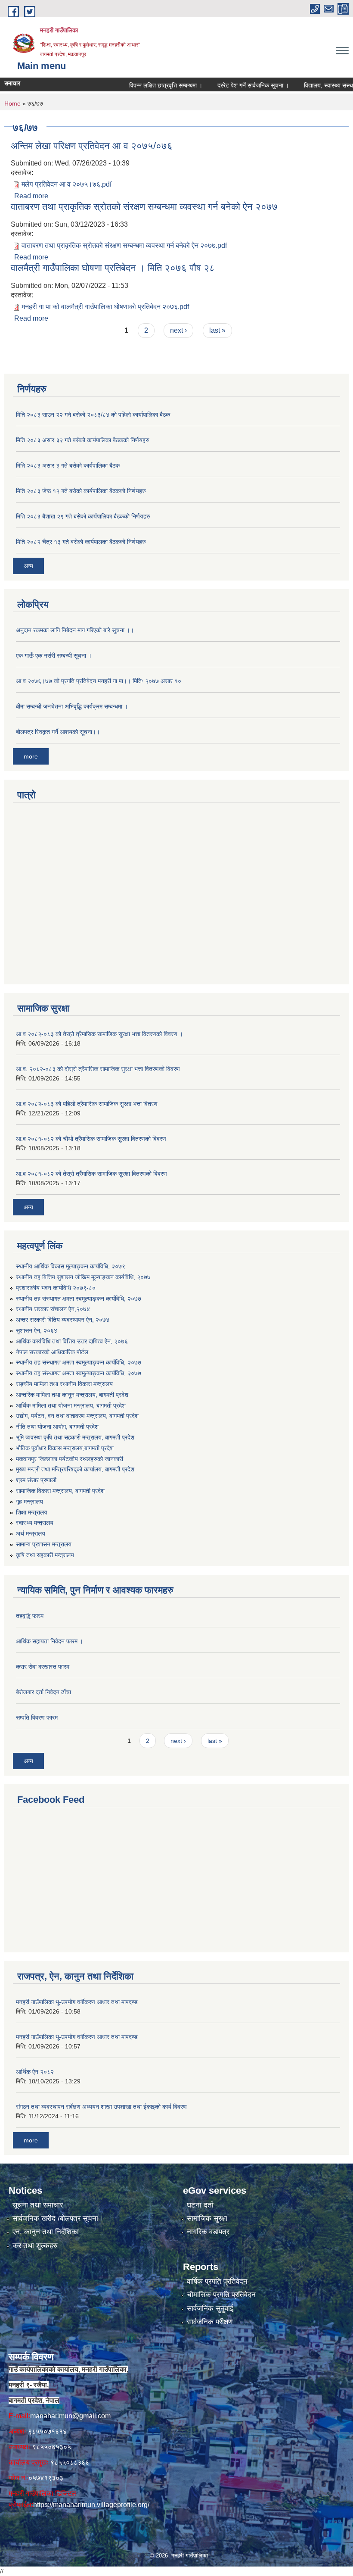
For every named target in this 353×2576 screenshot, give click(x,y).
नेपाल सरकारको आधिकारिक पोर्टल (52, 1352)
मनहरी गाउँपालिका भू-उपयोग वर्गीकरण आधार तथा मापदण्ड (77, 2002)
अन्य (28, 566)
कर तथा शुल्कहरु (35, 2246)
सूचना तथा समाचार (38, 2205)
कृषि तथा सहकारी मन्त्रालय (45, 1555)
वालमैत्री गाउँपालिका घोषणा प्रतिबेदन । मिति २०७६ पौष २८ (113, 268)
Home (12, 103)
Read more (31, 196)
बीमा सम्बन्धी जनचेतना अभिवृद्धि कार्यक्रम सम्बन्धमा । (72, 706)
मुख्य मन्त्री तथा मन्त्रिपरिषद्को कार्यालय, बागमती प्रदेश (75, 1469)
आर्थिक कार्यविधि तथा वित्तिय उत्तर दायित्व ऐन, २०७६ (72, 1341)
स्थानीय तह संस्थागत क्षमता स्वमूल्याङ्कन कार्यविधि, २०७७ (79, 1299)
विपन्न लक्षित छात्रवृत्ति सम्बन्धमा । (141, 85)
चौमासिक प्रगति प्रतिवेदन (221, 2295)
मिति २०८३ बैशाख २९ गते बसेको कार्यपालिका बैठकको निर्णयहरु (83, 516)
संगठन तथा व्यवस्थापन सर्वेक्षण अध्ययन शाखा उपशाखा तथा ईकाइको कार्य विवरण (101, 2107)
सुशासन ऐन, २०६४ (37, 1330)
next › (178, 330)
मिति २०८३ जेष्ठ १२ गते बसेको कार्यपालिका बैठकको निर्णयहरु (81, 491)
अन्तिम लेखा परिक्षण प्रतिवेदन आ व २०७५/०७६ (92, 146)
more (31, 756)
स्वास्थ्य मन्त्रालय (35, 1523)
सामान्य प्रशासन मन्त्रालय (44, 1544)
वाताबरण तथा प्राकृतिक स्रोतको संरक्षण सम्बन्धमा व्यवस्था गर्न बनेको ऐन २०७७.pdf (124, 245)
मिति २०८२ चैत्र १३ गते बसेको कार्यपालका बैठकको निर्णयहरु (81, 542)
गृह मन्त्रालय (29, 1502)
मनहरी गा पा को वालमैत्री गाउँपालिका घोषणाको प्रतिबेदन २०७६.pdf (105, 307)
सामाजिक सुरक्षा (207, 2218)
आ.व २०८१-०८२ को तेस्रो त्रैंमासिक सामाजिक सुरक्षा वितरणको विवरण (91, 1174)
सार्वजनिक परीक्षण (210, 2322)
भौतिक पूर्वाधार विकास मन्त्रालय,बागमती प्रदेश (65, 1448)
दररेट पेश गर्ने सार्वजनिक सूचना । (229, 85)
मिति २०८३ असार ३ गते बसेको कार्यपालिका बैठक (68, 465)
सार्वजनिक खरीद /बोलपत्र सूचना (55, 2218)
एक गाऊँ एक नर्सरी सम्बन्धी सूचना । (54, 656)
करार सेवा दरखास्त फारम (43, 1667)
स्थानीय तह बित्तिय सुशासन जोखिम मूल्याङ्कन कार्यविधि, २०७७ (83, 1277)
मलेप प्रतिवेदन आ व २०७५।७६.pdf (67, 184)
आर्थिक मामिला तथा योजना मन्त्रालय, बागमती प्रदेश (71, 1405)
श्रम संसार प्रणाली (36, 1480)
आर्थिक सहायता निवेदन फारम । (50, 1641)
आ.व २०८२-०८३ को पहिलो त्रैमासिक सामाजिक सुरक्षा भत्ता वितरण (87, 1104)
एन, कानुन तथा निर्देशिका (46, 2232)
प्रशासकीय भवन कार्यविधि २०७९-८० (56, 1288)
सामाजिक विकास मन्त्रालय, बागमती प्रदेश (60, 1491)
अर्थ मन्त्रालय (31, 1533)
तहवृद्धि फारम (30, 1616)
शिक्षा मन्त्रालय (32, 1512)
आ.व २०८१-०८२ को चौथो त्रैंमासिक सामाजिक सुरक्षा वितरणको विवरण (91, 1139)
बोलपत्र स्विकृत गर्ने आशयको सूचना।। (58, 732)
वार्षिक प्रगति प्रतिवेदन (217, 2281)
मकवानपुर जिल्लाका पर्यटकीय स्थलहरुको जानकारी (70, 1459)
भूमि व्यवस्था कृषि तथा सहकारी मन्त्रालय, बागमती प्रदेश (75, 1437)
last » (217, 330)
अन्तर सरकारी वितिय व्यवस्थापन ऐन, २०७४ (63, 1320)
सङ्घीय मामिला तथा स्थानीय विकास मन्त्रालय (64, 1384)
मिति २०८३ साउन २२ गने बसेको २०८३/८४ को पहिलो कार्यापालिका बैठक (93, 415)
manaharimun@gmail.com (70, 2416)
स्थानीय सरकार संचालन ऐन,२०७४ (53, 1309)
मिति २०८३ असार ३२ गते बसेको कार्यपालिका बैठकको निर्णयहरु (83, 440)
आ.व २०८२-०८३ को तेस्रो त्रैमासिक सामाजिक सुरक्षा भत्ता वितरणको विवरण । (99, 1034)
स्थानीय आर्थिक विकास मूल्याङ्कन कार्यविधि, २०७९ (71, 1266)
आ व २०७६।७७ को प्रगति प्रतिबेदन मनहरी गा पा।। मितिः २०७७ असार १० (99, 681)
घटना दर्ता (200, 2205)
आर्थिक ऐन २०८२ (35, 2072)
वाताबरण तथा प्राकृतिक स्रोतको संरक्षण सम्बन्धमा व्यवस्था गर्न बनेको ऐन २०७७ (144, 207)
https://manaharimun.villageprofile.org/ (91, 2505)
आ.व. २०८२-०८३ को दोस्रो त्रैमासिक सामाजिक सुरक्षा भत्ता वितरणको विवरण (98, 1069)
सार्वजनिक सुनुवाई (210, 2309)
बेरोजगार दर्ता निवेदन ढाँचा (43, 1692)
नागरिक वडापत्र (208, 2232)
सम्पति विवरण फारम (37, 1717)
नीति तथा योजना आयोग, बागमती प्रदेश (57, 1427)
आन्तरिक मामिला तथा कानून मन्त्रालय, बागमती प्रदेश (72, 1395)
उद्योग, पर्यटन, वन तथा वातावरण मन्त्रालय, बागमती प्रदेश (77, 1416)
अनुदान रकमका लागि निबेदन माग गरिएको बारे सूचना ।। (75, 630)
